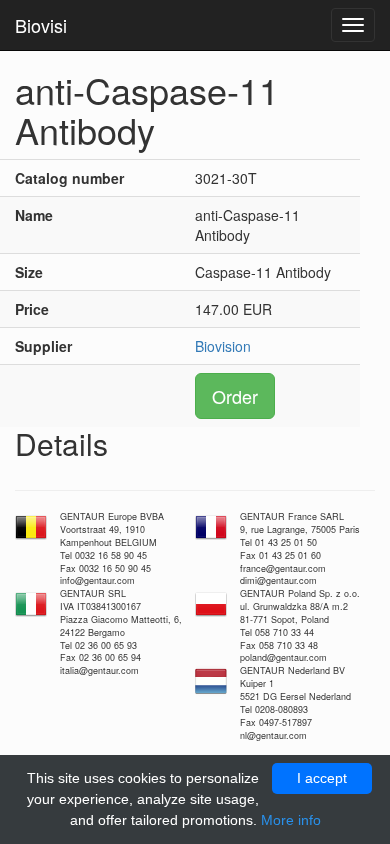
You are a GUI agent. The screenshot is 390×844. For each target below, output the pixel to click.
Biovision (223, 346)
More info (291, 820)
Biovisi (41, 25)
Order (235, 396)
